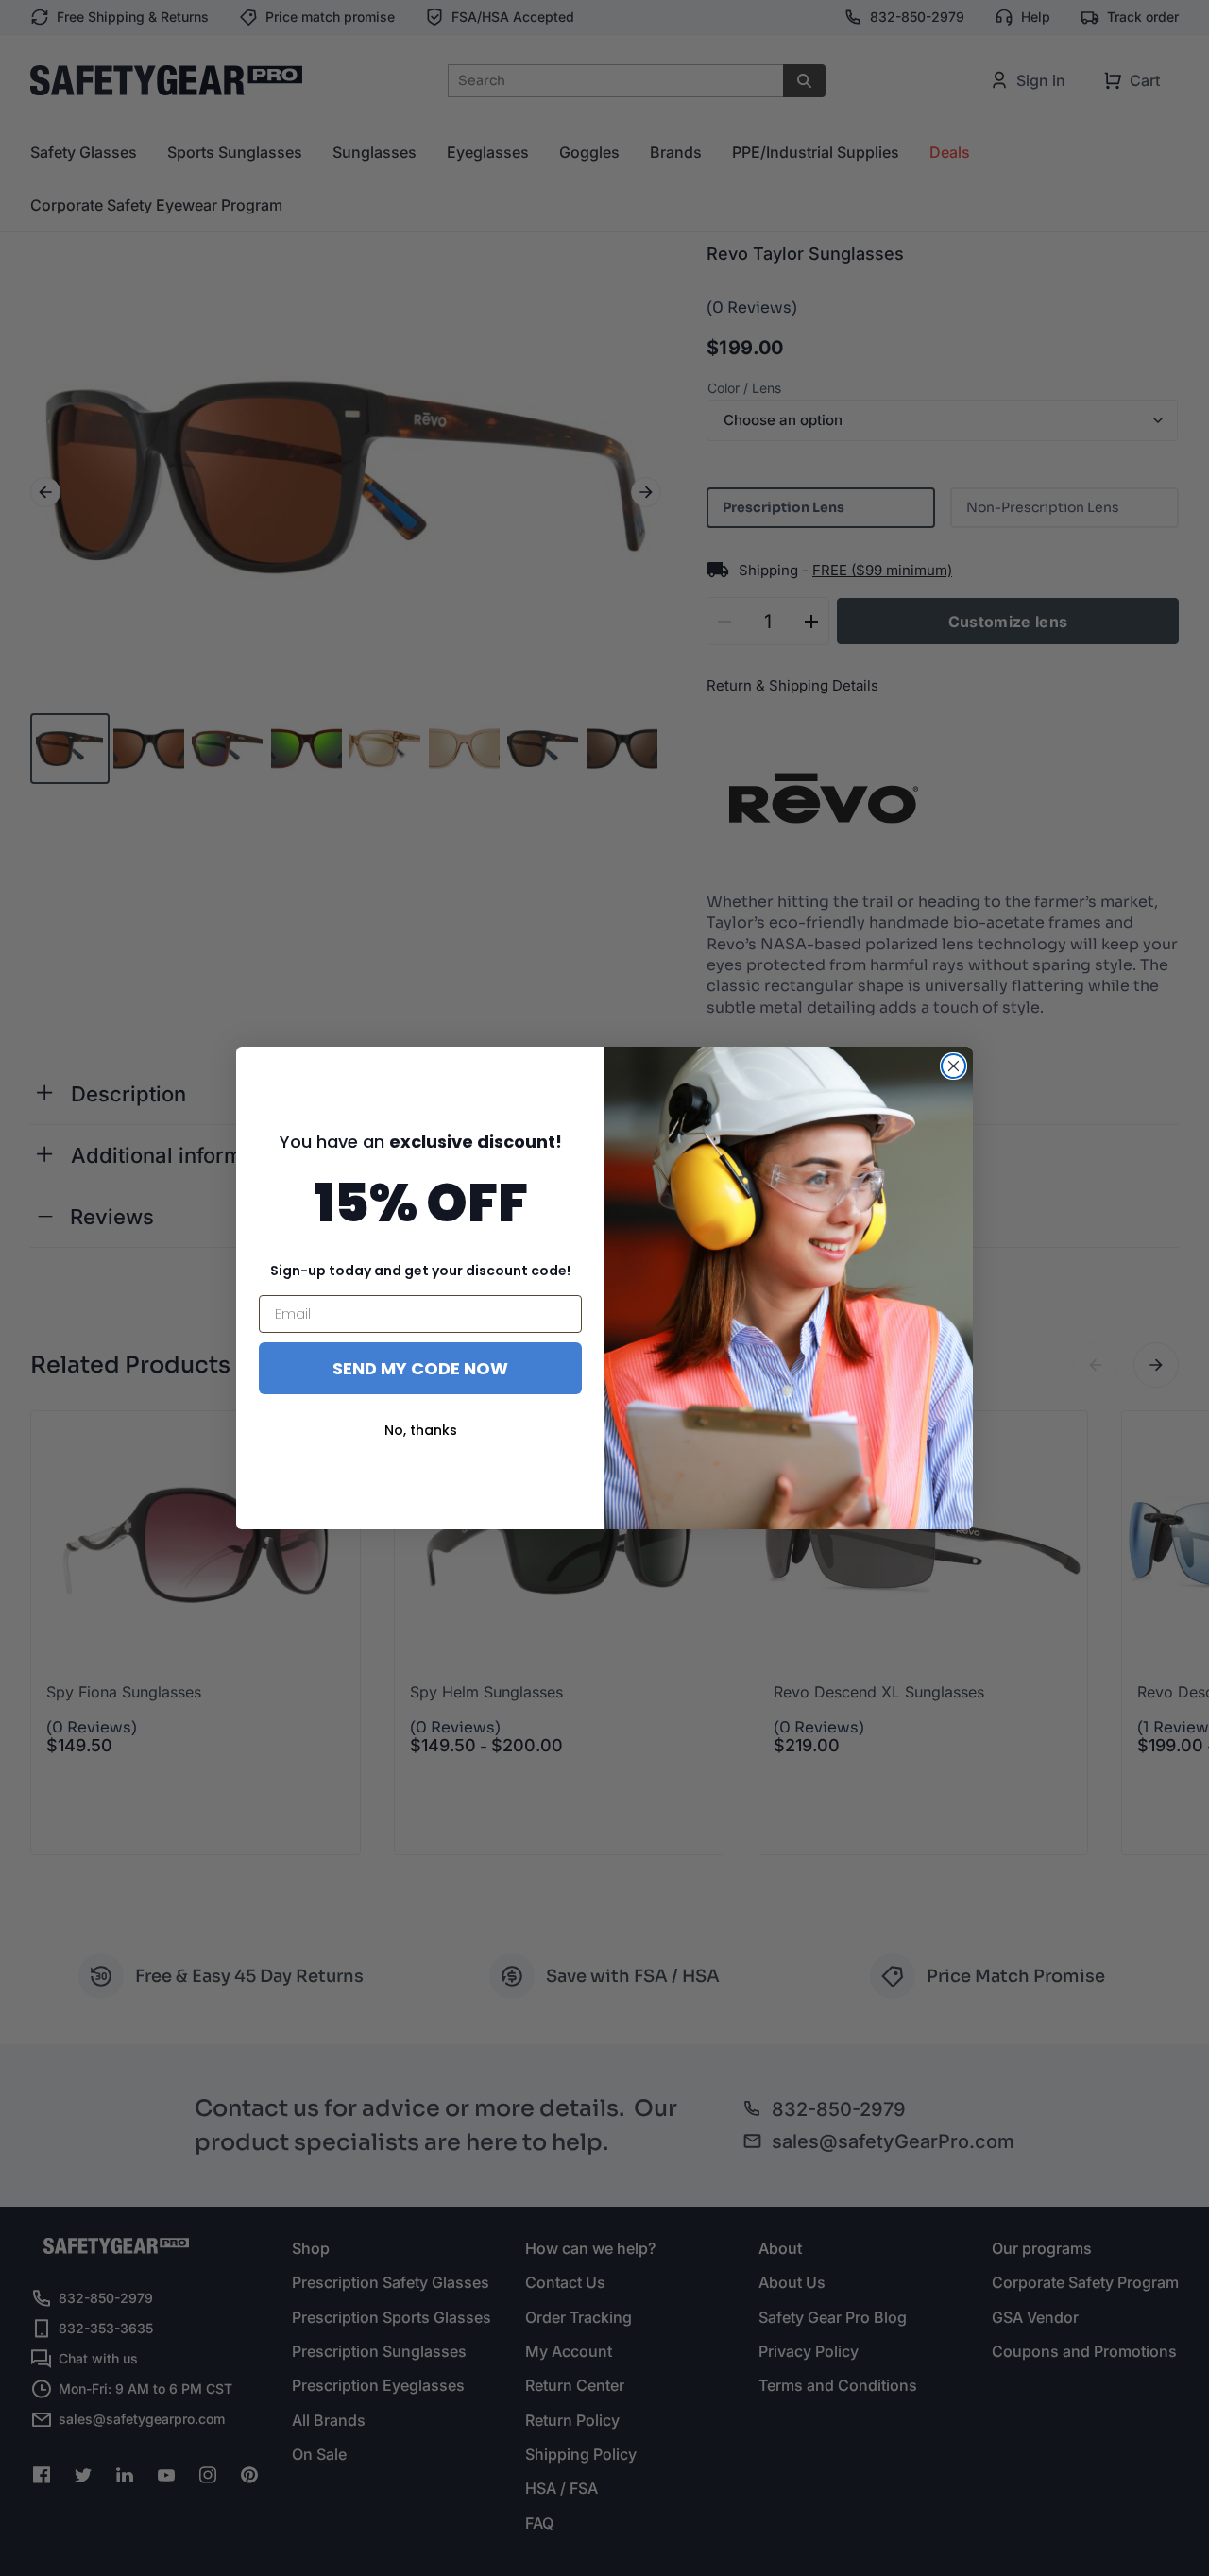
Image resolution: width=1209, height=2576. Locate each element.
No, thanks (421, 1430)
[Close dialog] (954, 1066)
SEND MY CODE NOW (420, 1368)
